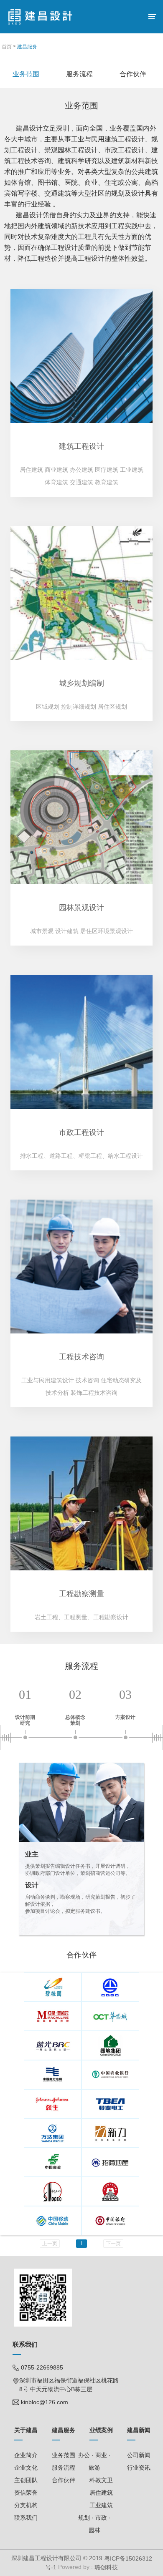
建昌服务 (27, 47)
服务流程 (64, 2468)
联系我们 (26, 2518)
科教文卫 (101, 2480)
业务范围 (64, 2455)
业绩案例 (101, 2430)
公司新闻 (139, 2455)
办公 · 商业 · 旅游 (94, 2461)
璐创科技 (105, 2568)
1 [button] (82, 2244)
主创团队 (26, 2480)
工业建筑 (101, 2505)
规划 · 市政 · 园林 (94, 2524)
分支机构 (26, 2505)
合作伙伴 (64, 2480)
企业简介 (26, 2455)
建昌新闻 (139, 2430)
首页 (7, 47)
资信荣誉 (26, 2493)
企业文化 (26, 2468)
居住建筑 (101, 2493)
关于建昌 (26, 2430)
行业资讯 (139, 2468)
